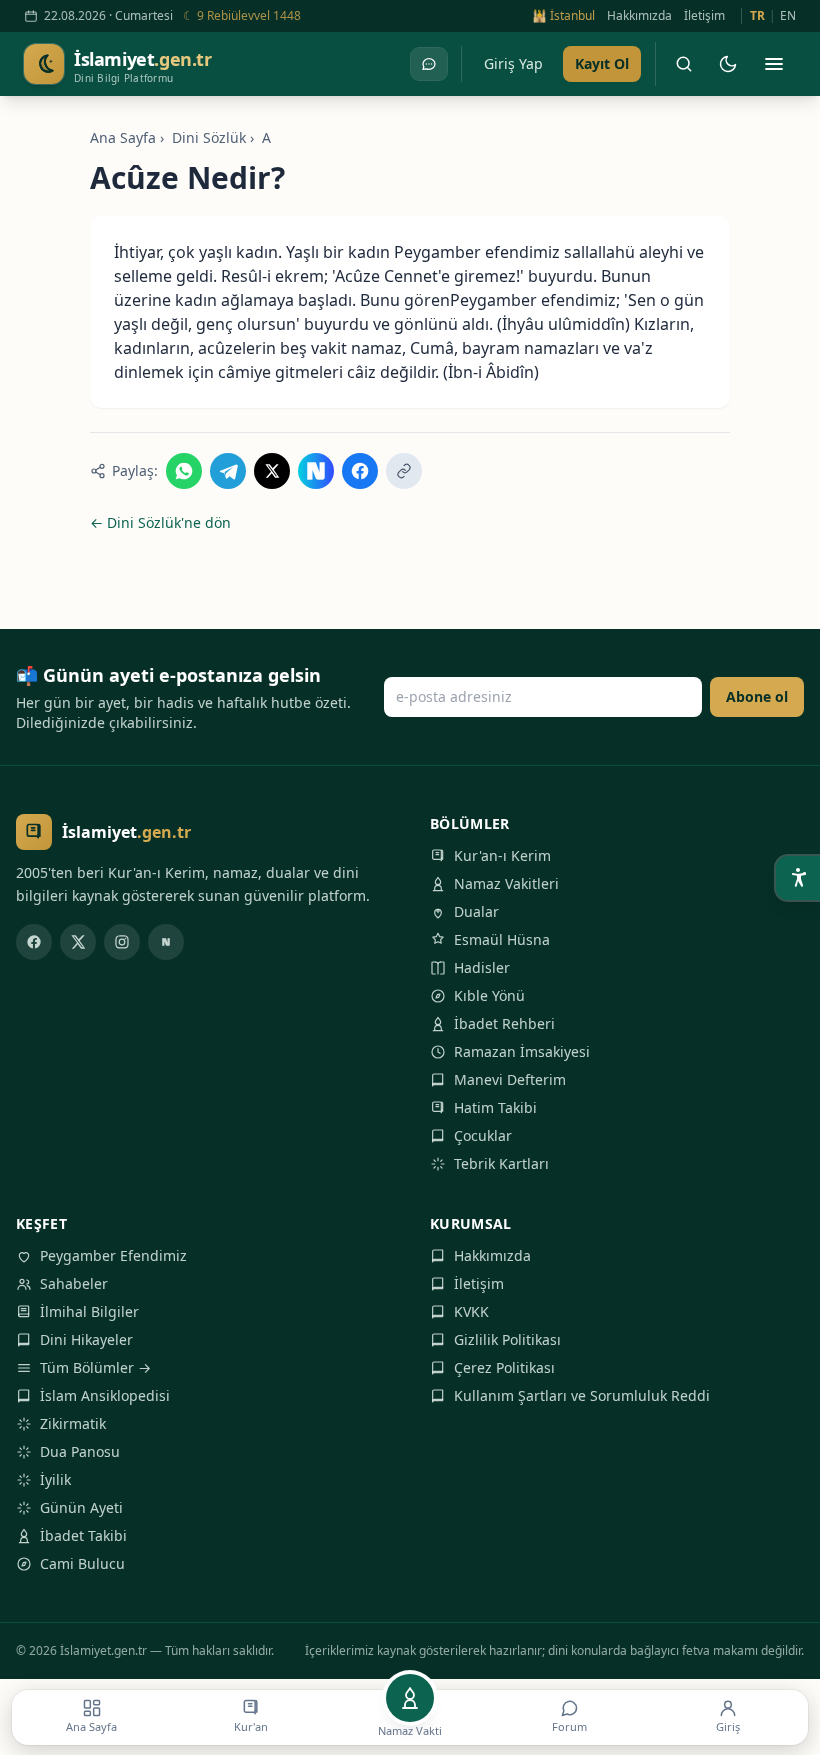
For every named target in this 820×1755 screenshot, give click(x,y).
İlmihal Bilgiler (89, 1311)
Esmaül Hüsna (502, 939)
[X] (78, 942)
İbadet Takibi (83, 1535)
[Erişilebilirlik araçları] (798, 878)
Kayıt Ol (602, 63)
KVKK (471, 1311)
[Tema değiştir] (728, 64)
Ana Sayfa (123, 137)
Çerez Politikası (504, 1367)
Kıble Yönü (489, 995)
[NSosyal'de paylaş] (316, 471)
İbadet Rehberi (504, 1023)
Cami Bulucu (82, 1563)
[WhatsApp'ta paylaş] (184, 471)
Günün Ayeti (81, 1507)
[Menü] (774, 64)
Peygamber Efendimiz (113, 1255)
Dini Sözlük (209, 137)
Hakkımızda (639, 16)
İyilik (55, 1479)
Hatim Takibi (495, 1107)
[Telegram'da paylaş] (228, 471)
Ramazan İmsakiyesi (522, 1051)
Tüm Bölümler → (95, 1367)
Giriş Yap (513, 63)
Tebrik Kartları (501, 1163)
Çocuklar (483, 1135)
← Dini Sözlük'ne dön (160, 522)
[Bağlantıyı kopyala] (404, 471)
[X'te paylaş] (272, 471)
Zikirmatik (73, 1423)
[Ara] (684, 64)
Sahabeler (74, 1283)
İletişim (704, 16)
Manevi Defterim (510, 1079)
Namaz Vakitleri (506, 883)
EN (788, 16)
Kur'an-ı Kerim (502, 855)
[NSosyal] (166, 942)
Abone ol (757, 696)
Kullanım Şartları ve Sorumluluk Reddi (582, 1395)
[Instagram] (122, 942)
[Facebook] (34, 942)
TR (757, 16)
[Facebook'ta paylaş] (360, 471)
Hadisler (482, 967)
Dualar (476, 911)
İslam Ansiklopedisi (105, 1395)
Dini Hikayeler (86, 1339)
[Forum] (429, 64)
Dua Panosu (80, 1451)
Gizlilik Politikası (507, 1339)
